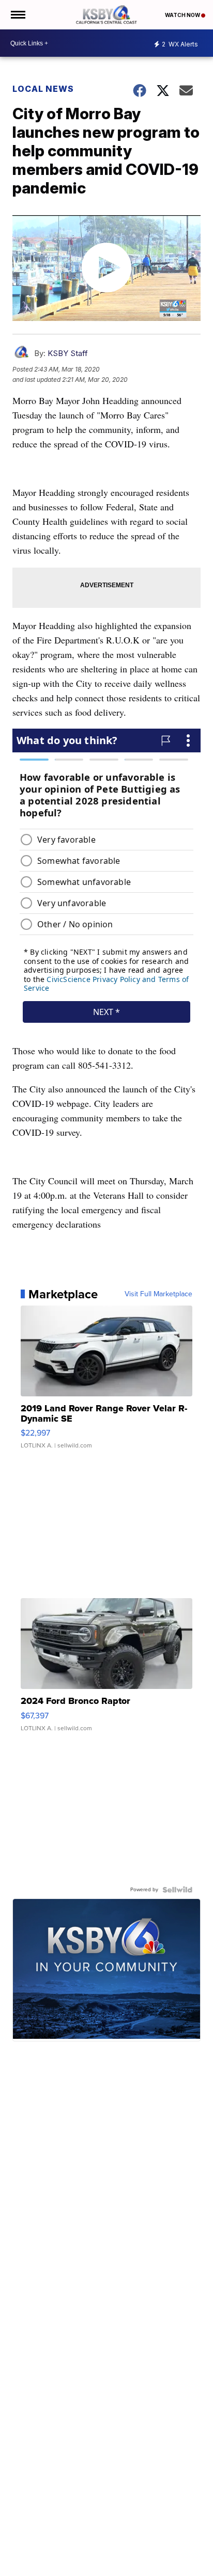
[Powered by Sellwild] (177, 1890)
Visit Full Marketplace (158, 1294)
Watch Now (183, 15)
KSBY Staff (68, 353)
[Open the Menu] (17, 15)
